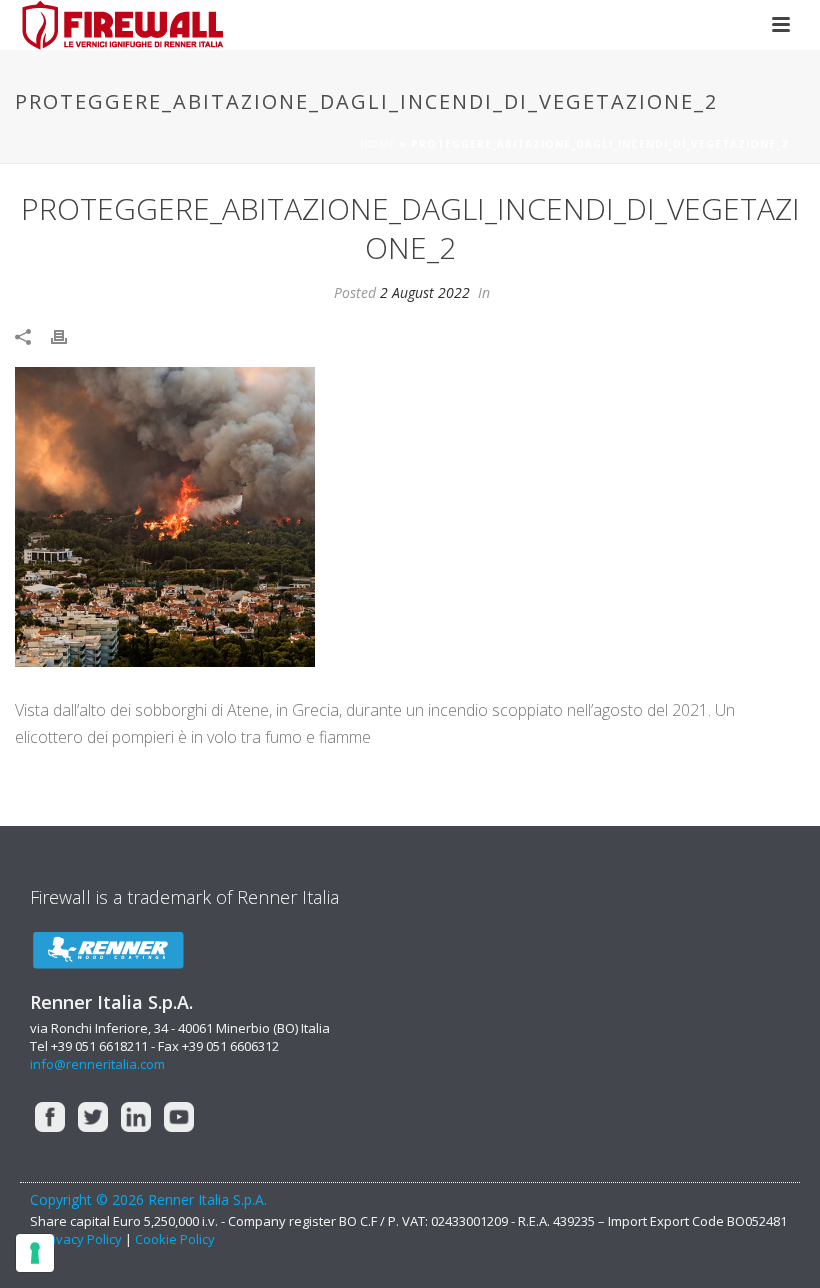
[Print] (69, 335)
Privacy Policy (82, 1239)
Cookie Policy (175, 1239)
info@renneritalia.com (97, 1064)
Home (378, 144)
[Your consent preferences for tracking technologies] (35, 1253)
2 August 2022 (425, 292)
